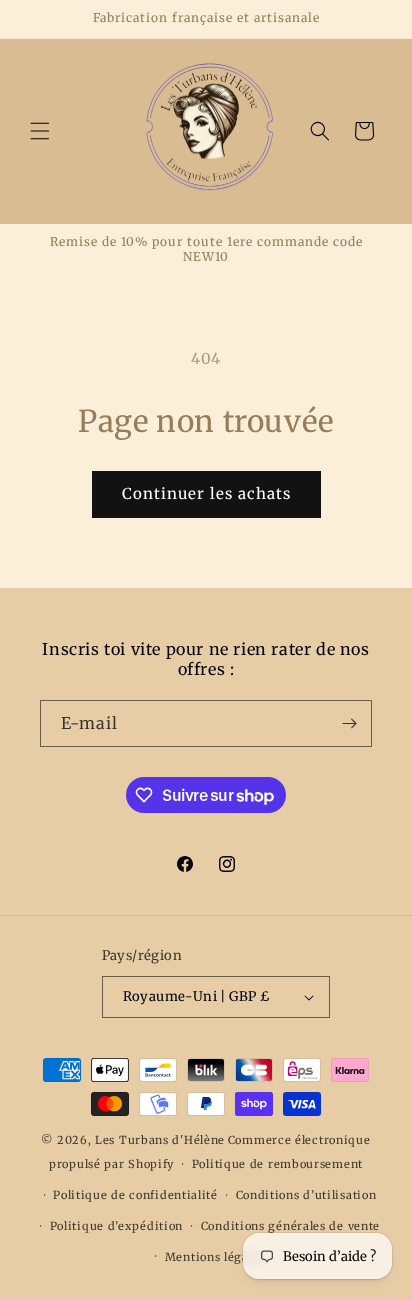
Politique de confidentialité (135, 1195)
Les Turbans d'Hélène (160, 1140)
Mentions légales (215, 1257)
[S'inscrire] (349, 723)
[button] (40, 131)
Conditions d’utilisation (306, 1195)
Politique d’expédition (116, 1226)
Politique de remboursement (277, 1164)
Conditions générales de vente (290, 1226)
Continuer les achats (206, 493)
